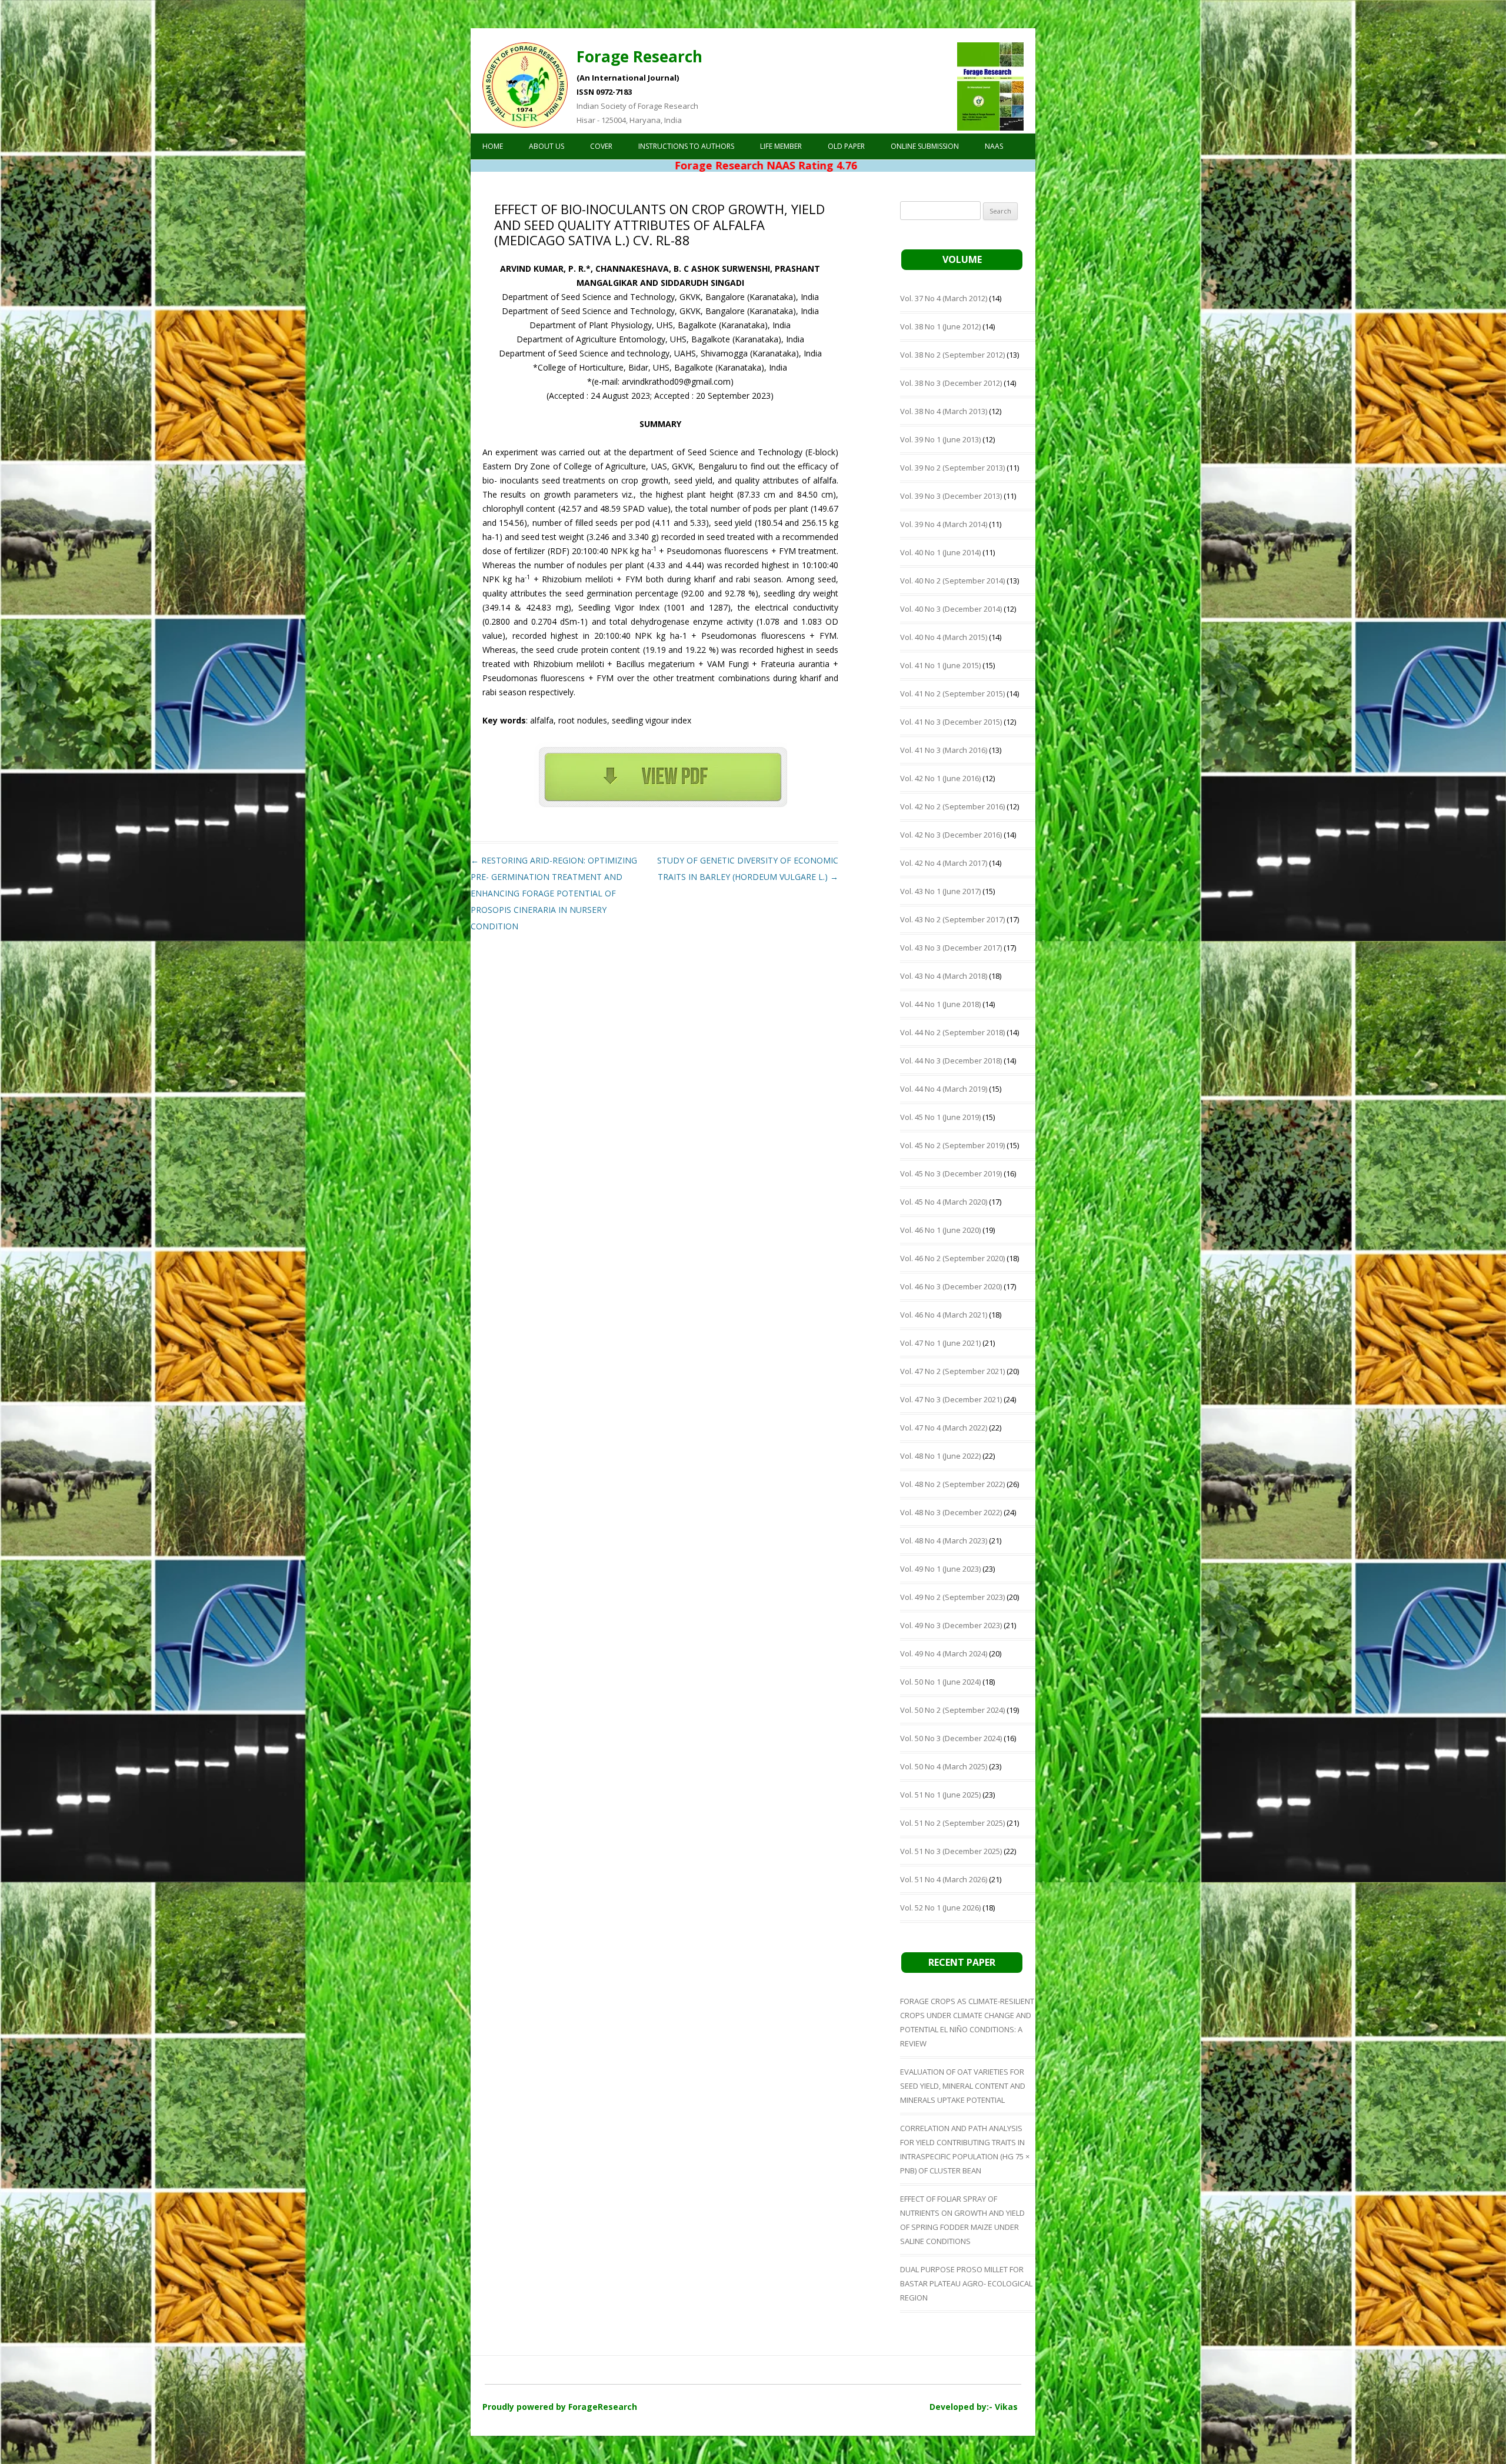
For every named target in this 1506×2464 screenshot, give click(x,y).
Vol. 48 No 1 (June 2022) (940, 1456)
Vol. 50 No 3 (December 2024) (951, 1738)
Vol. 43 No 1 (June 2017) (940, 891)
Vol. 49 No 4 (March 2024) (944, 1653)
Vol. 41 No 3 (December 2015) (951, 722)
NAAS (994, 146)
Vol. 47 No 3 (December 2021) (951, 1399)
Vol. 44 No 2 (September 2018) (952, 1032)
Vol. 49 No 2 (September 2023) (952, 1597)
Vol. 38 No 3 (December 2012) (951, 383)
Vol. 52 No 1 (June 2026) (940, 1908)
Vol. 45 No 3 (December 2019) (951, 1173)
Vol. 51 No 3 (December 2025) (951, 1851)
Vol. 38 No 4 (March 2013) (944, 411)
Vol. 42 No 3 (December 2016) (951, 835)
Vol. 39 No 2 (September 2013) (952, 468)
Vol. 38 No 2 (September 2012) (952, 355)
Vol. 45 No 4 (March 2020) (944, 1202)
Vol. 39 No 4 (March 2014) (944, 524)
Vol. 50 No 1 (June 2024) (940, 1682)
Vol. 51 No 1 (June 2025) (940, 1795)
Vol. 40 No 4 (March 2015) (944, 637)
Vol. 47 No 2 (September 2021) (952, 1371)
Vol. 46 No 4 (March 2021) (944, 1315)
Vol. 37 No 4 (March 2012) (944, 298)
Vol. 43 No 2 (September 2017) (952, 919)
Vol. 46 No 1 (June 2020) (940, 1230)
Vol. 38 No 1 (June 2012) (940, 326)
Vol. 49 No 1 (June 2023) (940, 1569)
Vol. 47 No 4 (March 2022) (944, 1428)
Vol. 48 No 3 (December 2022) (951, 1512)
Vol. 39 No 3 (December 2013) (951, 496)
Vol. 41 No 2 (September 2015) (952, 693)
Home (493, 146)
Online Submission (925, 146)
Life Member (781, 146)
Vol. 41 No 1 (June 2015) (940, 665)
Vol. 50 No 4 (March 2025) (944, 1766)
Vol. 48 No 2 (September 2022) (952, 1484)
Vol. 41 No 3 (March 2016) (944, 750)
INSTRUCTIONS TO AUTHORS (686, 146)
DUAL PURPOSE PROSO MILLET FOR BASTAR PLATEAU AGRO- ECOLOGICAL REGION (966, 2283)
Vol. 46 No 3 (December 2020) (951, 1286)
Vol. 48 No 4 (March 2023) (944, 1541)
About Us (547, 146)
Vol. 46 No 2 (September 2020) (952, 1258)
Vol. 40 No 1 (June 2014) (940, 552)
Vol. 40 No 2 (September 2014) (952, 581)
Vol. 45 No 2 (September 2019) (952, 1145)
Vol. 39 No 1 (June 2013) (940, 439)
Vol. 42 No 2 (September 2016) (952, 806)
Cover (601, 146)
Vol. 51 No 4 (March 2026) (944, 1879)
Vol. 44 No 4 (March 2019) (944, 1089)
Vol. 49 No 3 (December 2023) (951, 1625)
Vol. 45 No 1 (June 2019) (940, 1117)
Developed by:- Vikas (974, 2407)
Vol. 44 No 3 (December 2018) (951, 1061)
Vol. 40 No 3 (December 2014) (951, 609)
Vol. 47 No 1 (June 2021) (940, 1343)
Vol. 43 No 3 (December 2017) (951, 948)
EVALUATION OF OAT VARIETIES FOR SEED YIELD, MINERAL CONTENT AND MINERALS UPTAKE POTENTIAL (963, 2086)
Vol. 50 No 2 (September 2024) (952, 1710)
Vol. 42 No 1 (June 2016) (940, 778)
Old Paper (846, 146)
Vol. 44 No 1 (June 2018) (940, 1004)
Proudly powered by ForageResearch (560, 2407)
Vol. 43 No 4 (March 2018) (944, 976)
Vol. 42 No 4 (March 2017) (944, 863)
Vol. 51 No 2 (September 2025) (952, 1823)
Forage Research (639, 56)
